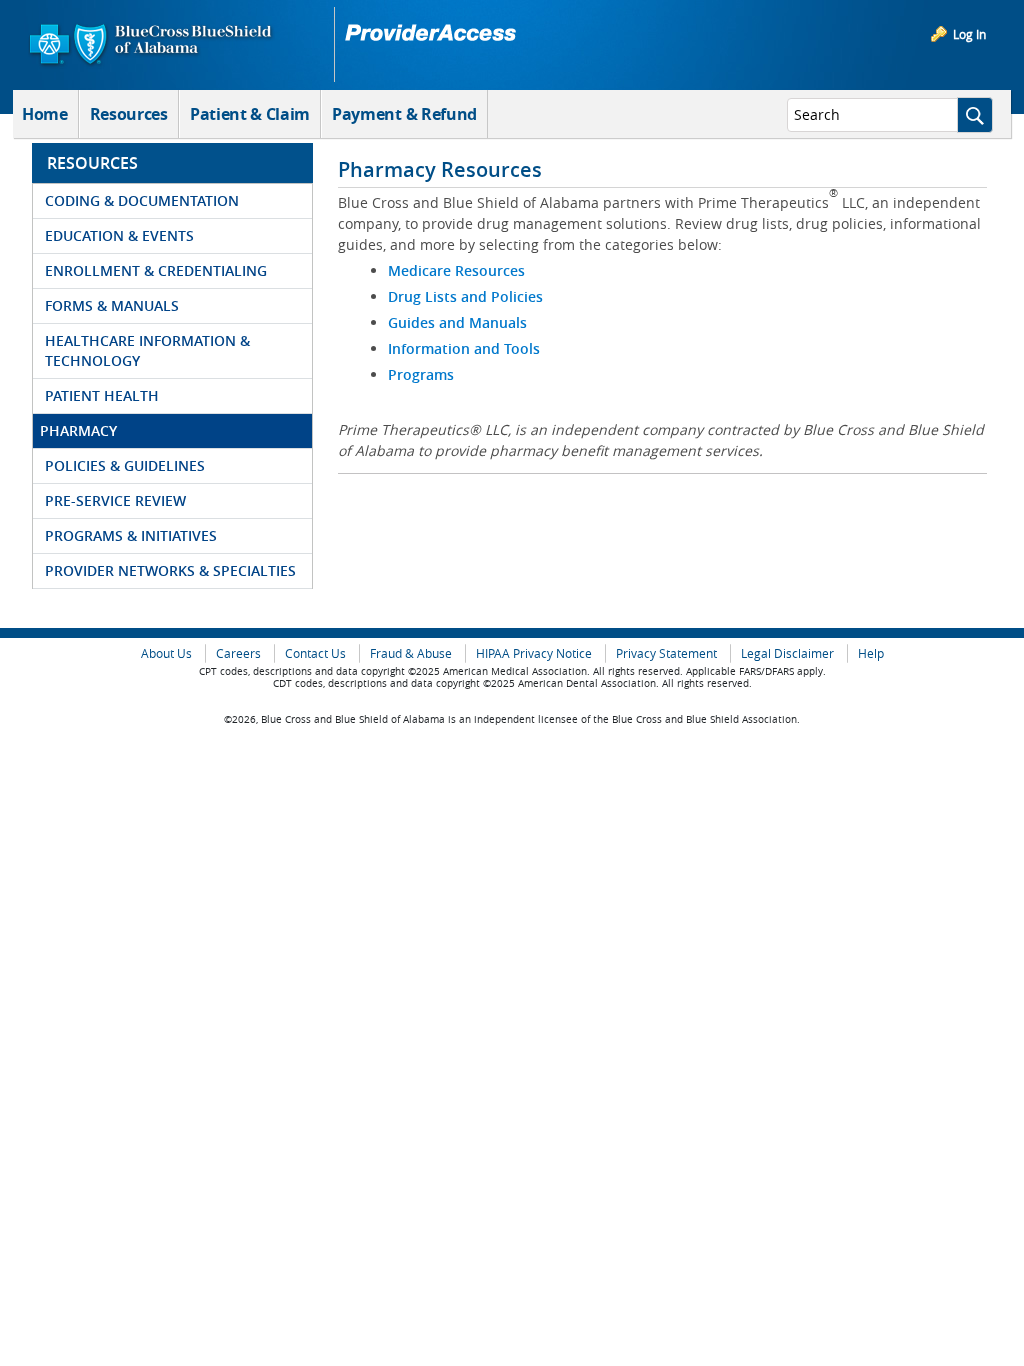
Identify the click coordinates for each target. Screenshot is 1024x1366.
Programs (423, 374)
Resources (129, 114)
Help (871, 653)
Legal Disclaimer (787, 653)
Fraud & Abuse (411, 653)
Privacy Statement (666, 653)
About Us (166, 653)
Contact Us (315, 653)
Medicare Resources (456, 270)
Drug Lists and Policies (465, 296)
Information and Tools (466, 348)
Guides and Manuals (459, 322)
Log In (969, 34)
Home (45, 114)
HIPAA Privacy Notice (534, 653)
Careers (238, 653)
